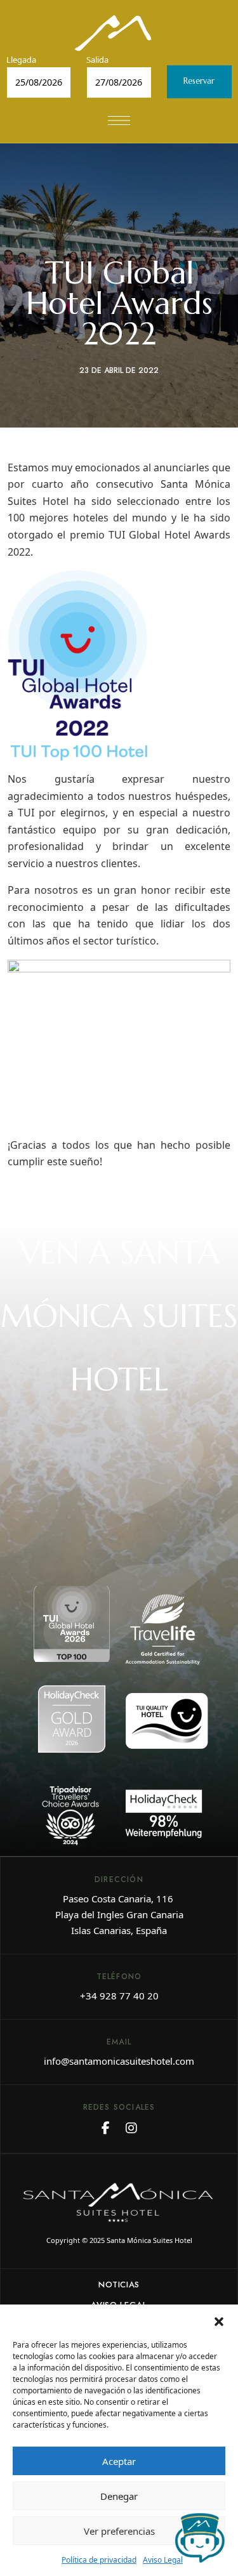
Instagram (131, 2128)
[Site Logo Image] (113, 33)
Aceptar (119, 2461)
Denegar (119, 2496)
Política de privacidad (99, 2560)
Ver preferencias (119, 2531)
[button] (219, 2320)
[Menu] (119, 121)
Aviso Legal (163, 2560)
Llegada (21, 60)
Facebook (106, 2128)
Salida (97, 60)
